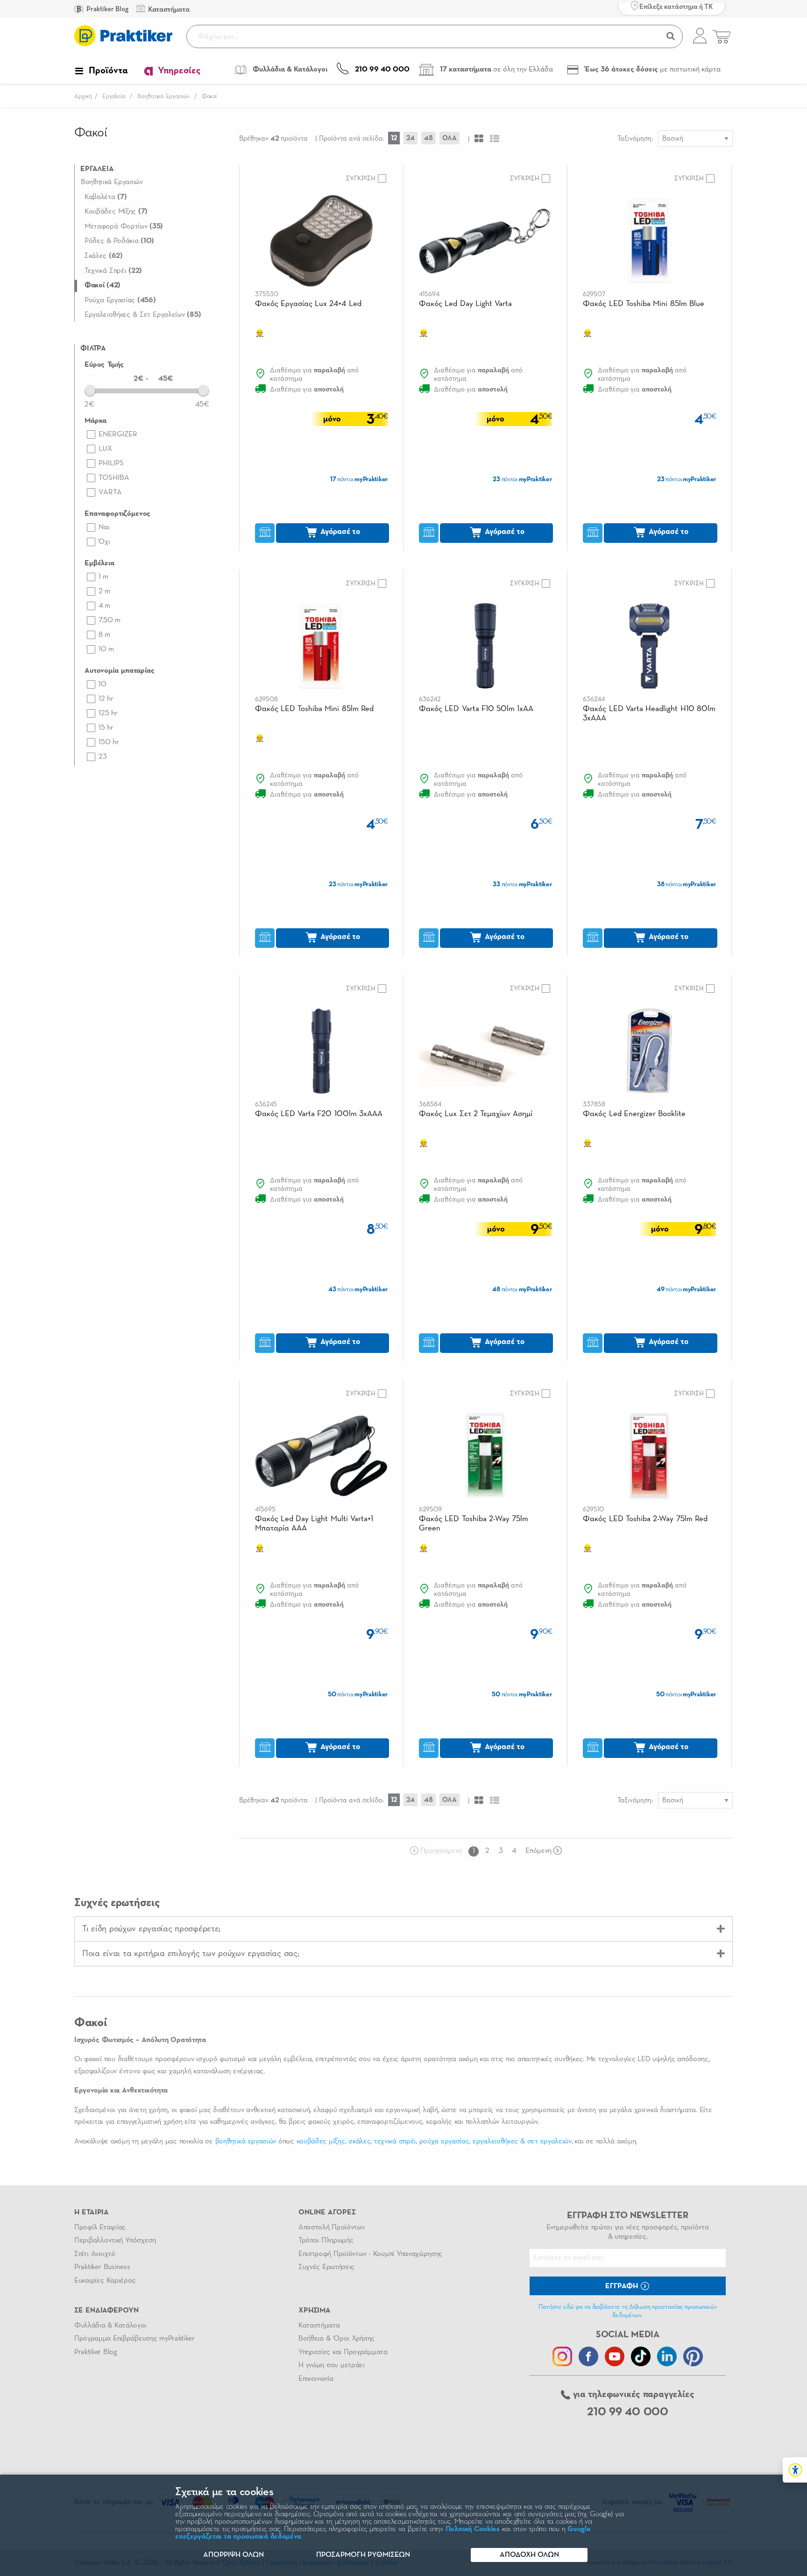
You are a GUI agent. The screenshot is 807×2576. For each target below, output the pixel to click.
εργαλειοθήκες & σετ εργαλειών (522, 2142)
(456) (120, 300)
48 (428, 138)
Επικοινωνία (316, 2379)
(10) (119, 241)
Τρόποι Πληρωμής (326, 2241)
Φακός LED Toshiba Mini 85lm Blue (643, 304)
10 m (106, 649)
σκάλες (359, 2142)
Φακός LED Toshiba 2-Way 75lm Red (645, 1519)
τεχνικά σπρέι (395, 2142)
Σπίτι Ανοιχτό (95, 2254)
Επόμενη (538, 1851)
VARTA (110, 492)
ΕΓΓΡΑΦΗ (623, 2286)
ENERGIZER (118, 434)
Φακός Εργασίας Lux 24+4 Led (308, 304)
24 (411, 138)
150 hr (109, 742)
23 (103, 757)
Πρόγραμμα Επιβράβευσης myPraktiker (134, 2339)
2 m (104, 591)
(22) (113, 271)
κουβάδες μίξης (321, 2142)
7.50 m (110, 620)
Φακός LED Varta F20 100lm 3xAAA (319, 1114)
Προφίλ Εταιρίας (100, 2227)
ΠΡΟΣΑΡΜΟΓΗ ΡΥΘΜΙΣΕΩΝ (363, 2555)
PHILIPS (111, 463)
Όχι (104, 542)
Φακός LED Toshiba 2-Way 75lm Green (474, 1524)
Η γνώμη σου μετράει (332, 2365)
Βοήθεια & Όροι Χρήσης (336, 2339)
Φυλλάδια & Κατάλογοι (110, 2326)
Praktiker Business (102, 2267)
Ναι (104, 527)
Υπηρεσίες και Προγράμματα (343, 2352)
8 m (104, 635)
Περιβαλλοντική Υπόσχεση (115, 2241)
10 (103, 684)
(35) (124, 227)
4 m (104, 606)
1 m (103, 577)
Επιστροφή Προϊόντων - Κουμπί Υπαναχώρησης (370, 2254)
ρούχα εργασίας (444, 2142)
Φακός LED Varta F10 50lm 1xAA (476, 709)
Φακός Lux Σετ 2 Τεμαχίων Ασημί (476, 1114)
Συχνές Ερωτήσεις (326, 2267)
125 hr (108, 713)
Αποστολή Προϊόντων (332, 2227)
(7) (106, 197)
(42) (103, 285)
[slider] (90, 390)
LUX (105, 449)
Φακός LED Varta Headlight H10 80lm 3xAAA (649, 714)
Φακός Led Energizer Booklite (634, 1114)
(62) (104, 256)
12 (394, 138)
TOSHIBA (114, 478)
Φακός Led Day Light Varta (465, 304)
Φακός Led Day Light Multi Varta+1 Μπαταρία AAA (314, 1524)
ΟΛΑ (450, 138)
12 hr (106, 699)
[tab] (403, 1929)
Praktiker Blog (107, 9)
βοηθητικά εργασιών (246, 2142)
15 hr (106, 728)
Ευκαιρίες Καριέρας (105, 2281)
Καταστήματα (319, 2326)
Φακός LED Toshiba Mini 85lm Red (314, 709)
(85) (143, 315)
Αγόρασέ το (339, 532)
